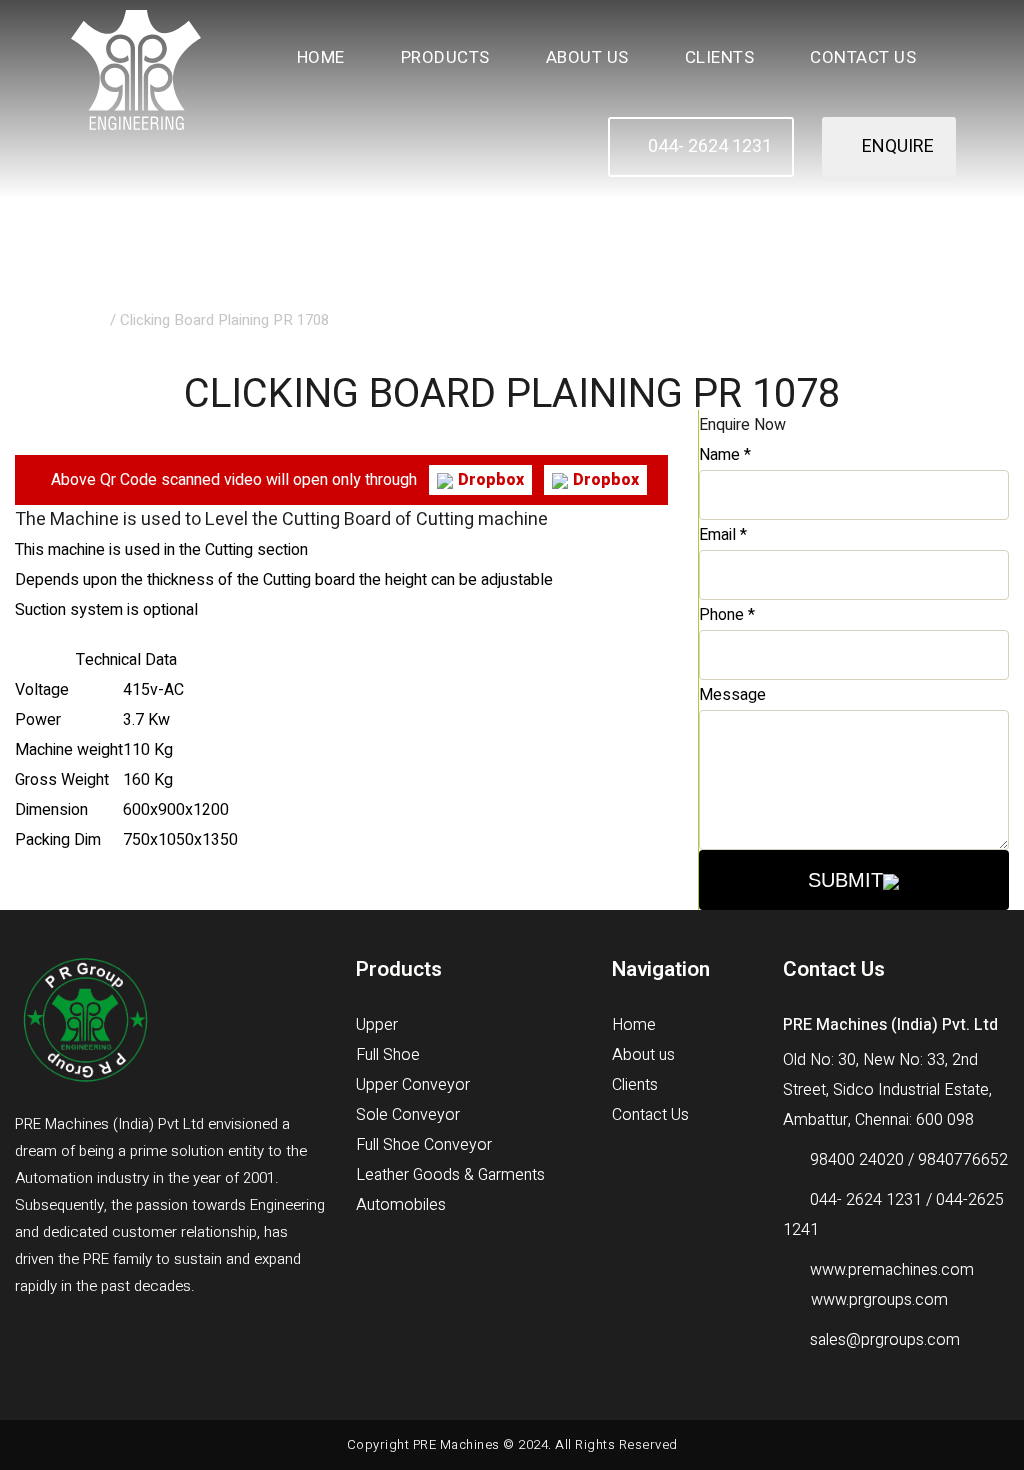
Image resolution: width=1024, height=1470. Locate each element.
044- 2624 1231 (708, 146)
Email (723, 535)
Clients (720, 57)
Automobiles (401, 1205)
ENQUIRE (896, 146)
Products (445, 57)
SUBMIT (845, 880)
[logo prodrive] (136, 69)
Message (732, 695)
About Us (587, 57)
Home (321, 57)
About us (643, 1055)
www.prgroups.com (879, 1300)
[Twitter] (73, 1341)
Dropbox (491, 480)
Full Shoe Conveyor (424, 1145)
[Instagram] (120, 1341)
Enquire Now (742, 425)
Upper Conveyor (413, 1085)
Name (725, 455)
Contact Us (863, 57)
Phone (727, 615)
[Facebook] (26, 1341)
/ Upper (82, 320)
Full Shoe (388, 1055)
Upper (377, 1025)
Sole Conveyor (408, 1115)
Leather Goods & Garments (450, 1175)
